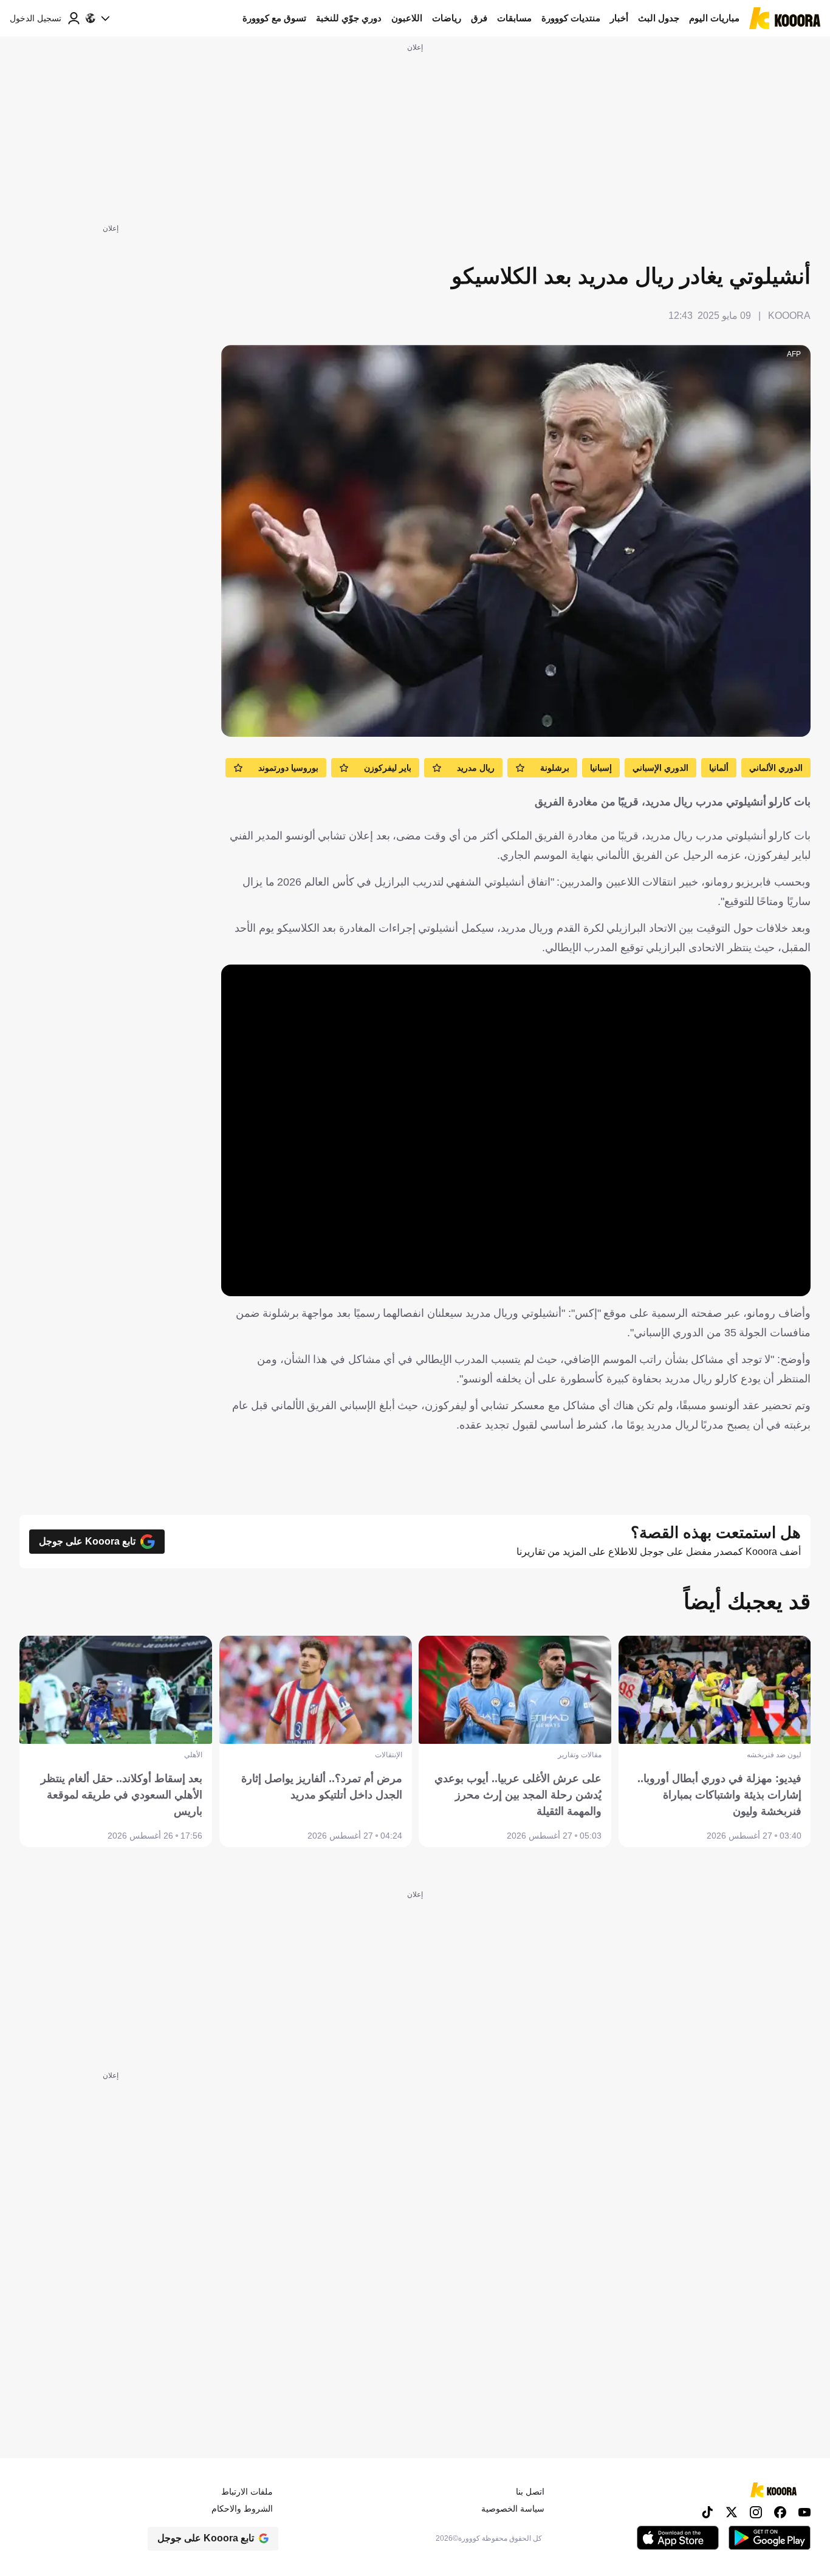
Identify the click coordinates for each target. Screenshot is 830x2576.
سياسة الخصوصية (513, 2509)
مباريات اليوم (714, 18)
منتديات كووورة (571, 18)
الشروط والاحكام (242, 2509)
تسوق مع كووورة (274, 18)
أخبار (619, 18)
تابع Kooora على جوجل (87, 1541)
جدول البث (659, 18)
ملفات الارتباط (247, 2492)
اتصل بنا (530, 2492)
